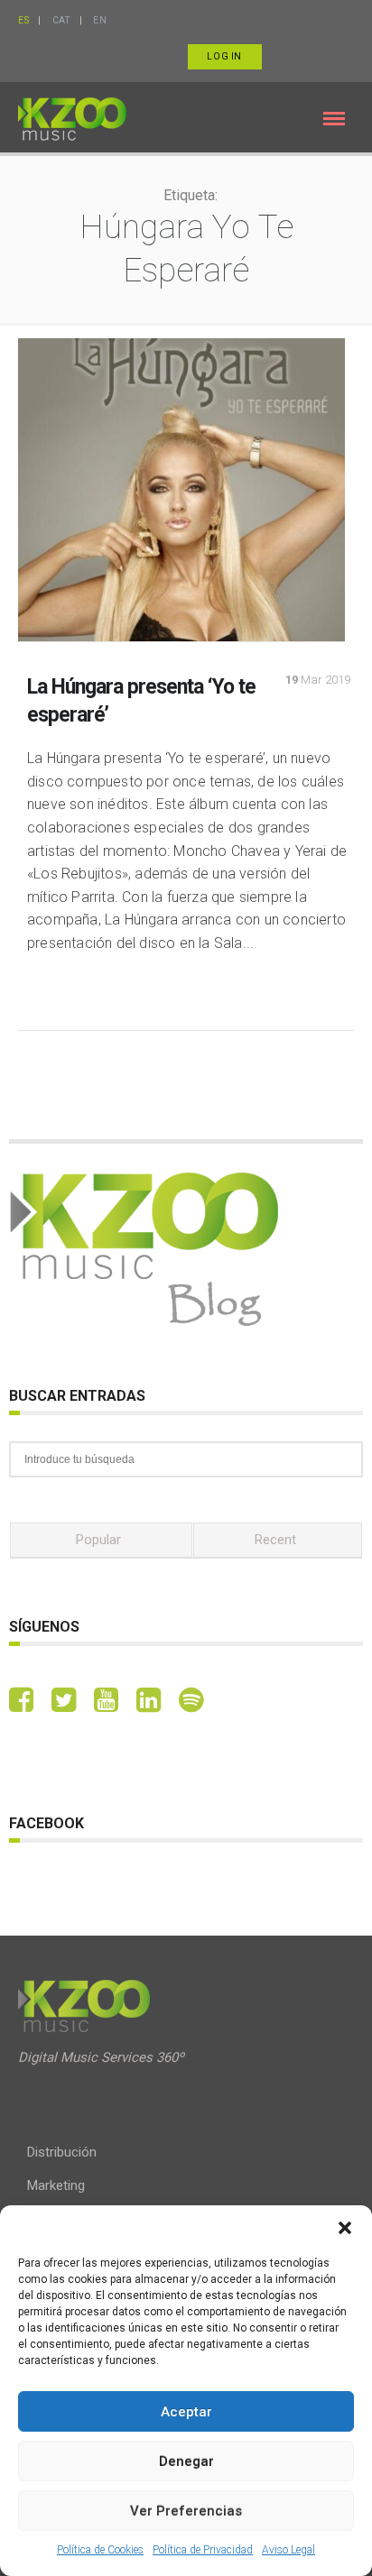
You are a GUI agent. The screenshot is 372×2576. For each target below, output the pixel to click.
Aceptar (186, 2412)
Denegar (186, 2461)
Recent (275, 1540)
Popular (98, 1540)
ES (23, 20)
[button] (345, 2228)
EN (100, 20)
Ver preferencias (186, 2511)
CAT (61, 20)
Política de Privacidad (203, 2550)
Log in (224, 56)
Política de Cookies (100, 2550)
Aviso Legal (288, 2550)
